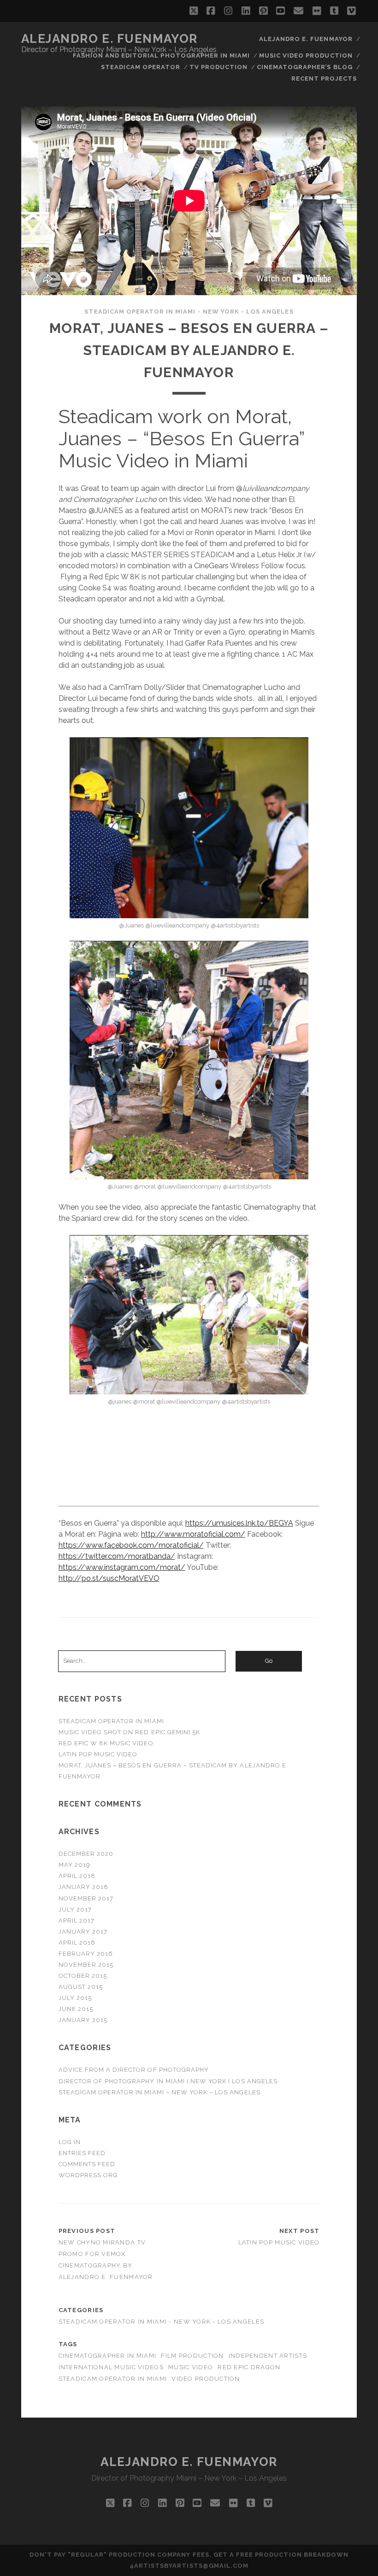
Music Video (191, 2367)
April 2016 (77, 1943)
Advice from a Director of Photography (134, 2070)
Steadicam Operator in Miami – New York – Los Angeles (159, 2092)
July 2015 (75, 1998)
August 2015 (81, 1987)
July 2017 (75, 1909)
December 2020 (86, 1854)
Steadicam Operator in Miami (111, 1721)
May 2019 (74, 1865)
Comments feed (87, 2164)
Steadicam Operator (141, 67)
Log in (70, 2142)
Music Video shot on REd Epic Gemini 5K (130, 1732)
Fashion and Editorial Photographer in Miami (162, 55)
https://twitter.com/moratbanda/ (117, 1556)
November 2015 (86, 1965)
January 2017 (83, 1932)
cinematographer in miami (108, 2356)
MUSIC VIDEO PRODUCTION (306, 55)
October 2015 (83, 1976)
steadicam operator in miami (113, 2379)
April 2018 (77, 1876)
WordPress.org (88, 2175)
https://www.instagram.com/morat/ (122, 1567)
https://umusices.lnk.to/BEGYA (239, 1523)
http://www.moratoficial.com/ (193, 1534)
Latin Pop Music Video (98, 1754)
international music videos (111, 2367)
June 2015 (76, 2009)
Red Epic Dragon (249, 2367)
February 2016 (86, 1954)
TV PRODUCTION (219, 67)
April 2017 (77, 1920)
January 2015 (83, 2020)
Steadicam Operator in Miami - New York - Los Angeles (189, 312)
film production (192, 2356)
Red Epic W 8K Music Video (106, 1743)
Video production (206, 2379)
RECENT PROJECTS (324, 79)
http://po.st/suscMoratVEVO (109, 1578)
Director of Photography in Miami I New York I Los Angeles (168, 2081)
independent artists (268, 2356)
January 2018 (84, 1887)
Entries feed (82, 2153)
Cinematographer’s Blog (305, 67)
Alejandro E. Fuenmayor (109, 39)
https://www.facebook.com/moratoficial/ (131, 1545)
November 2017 (86, 1898)
